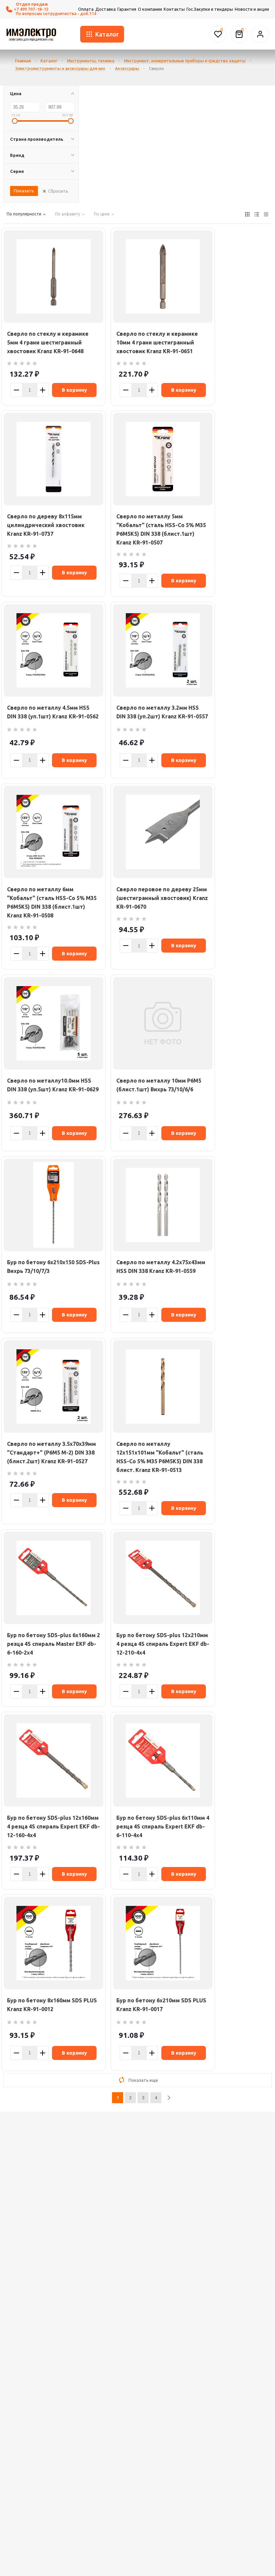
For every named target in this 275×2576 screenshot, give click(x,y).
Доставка (105, 9)
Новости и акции (252, 9)
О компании (150, 9)
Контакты (174, 9)
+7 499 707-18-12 (31, 9)
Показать (24, 191)
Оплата (86, 9)
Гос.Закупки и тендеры (210, 9)
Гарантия (127, 9)
